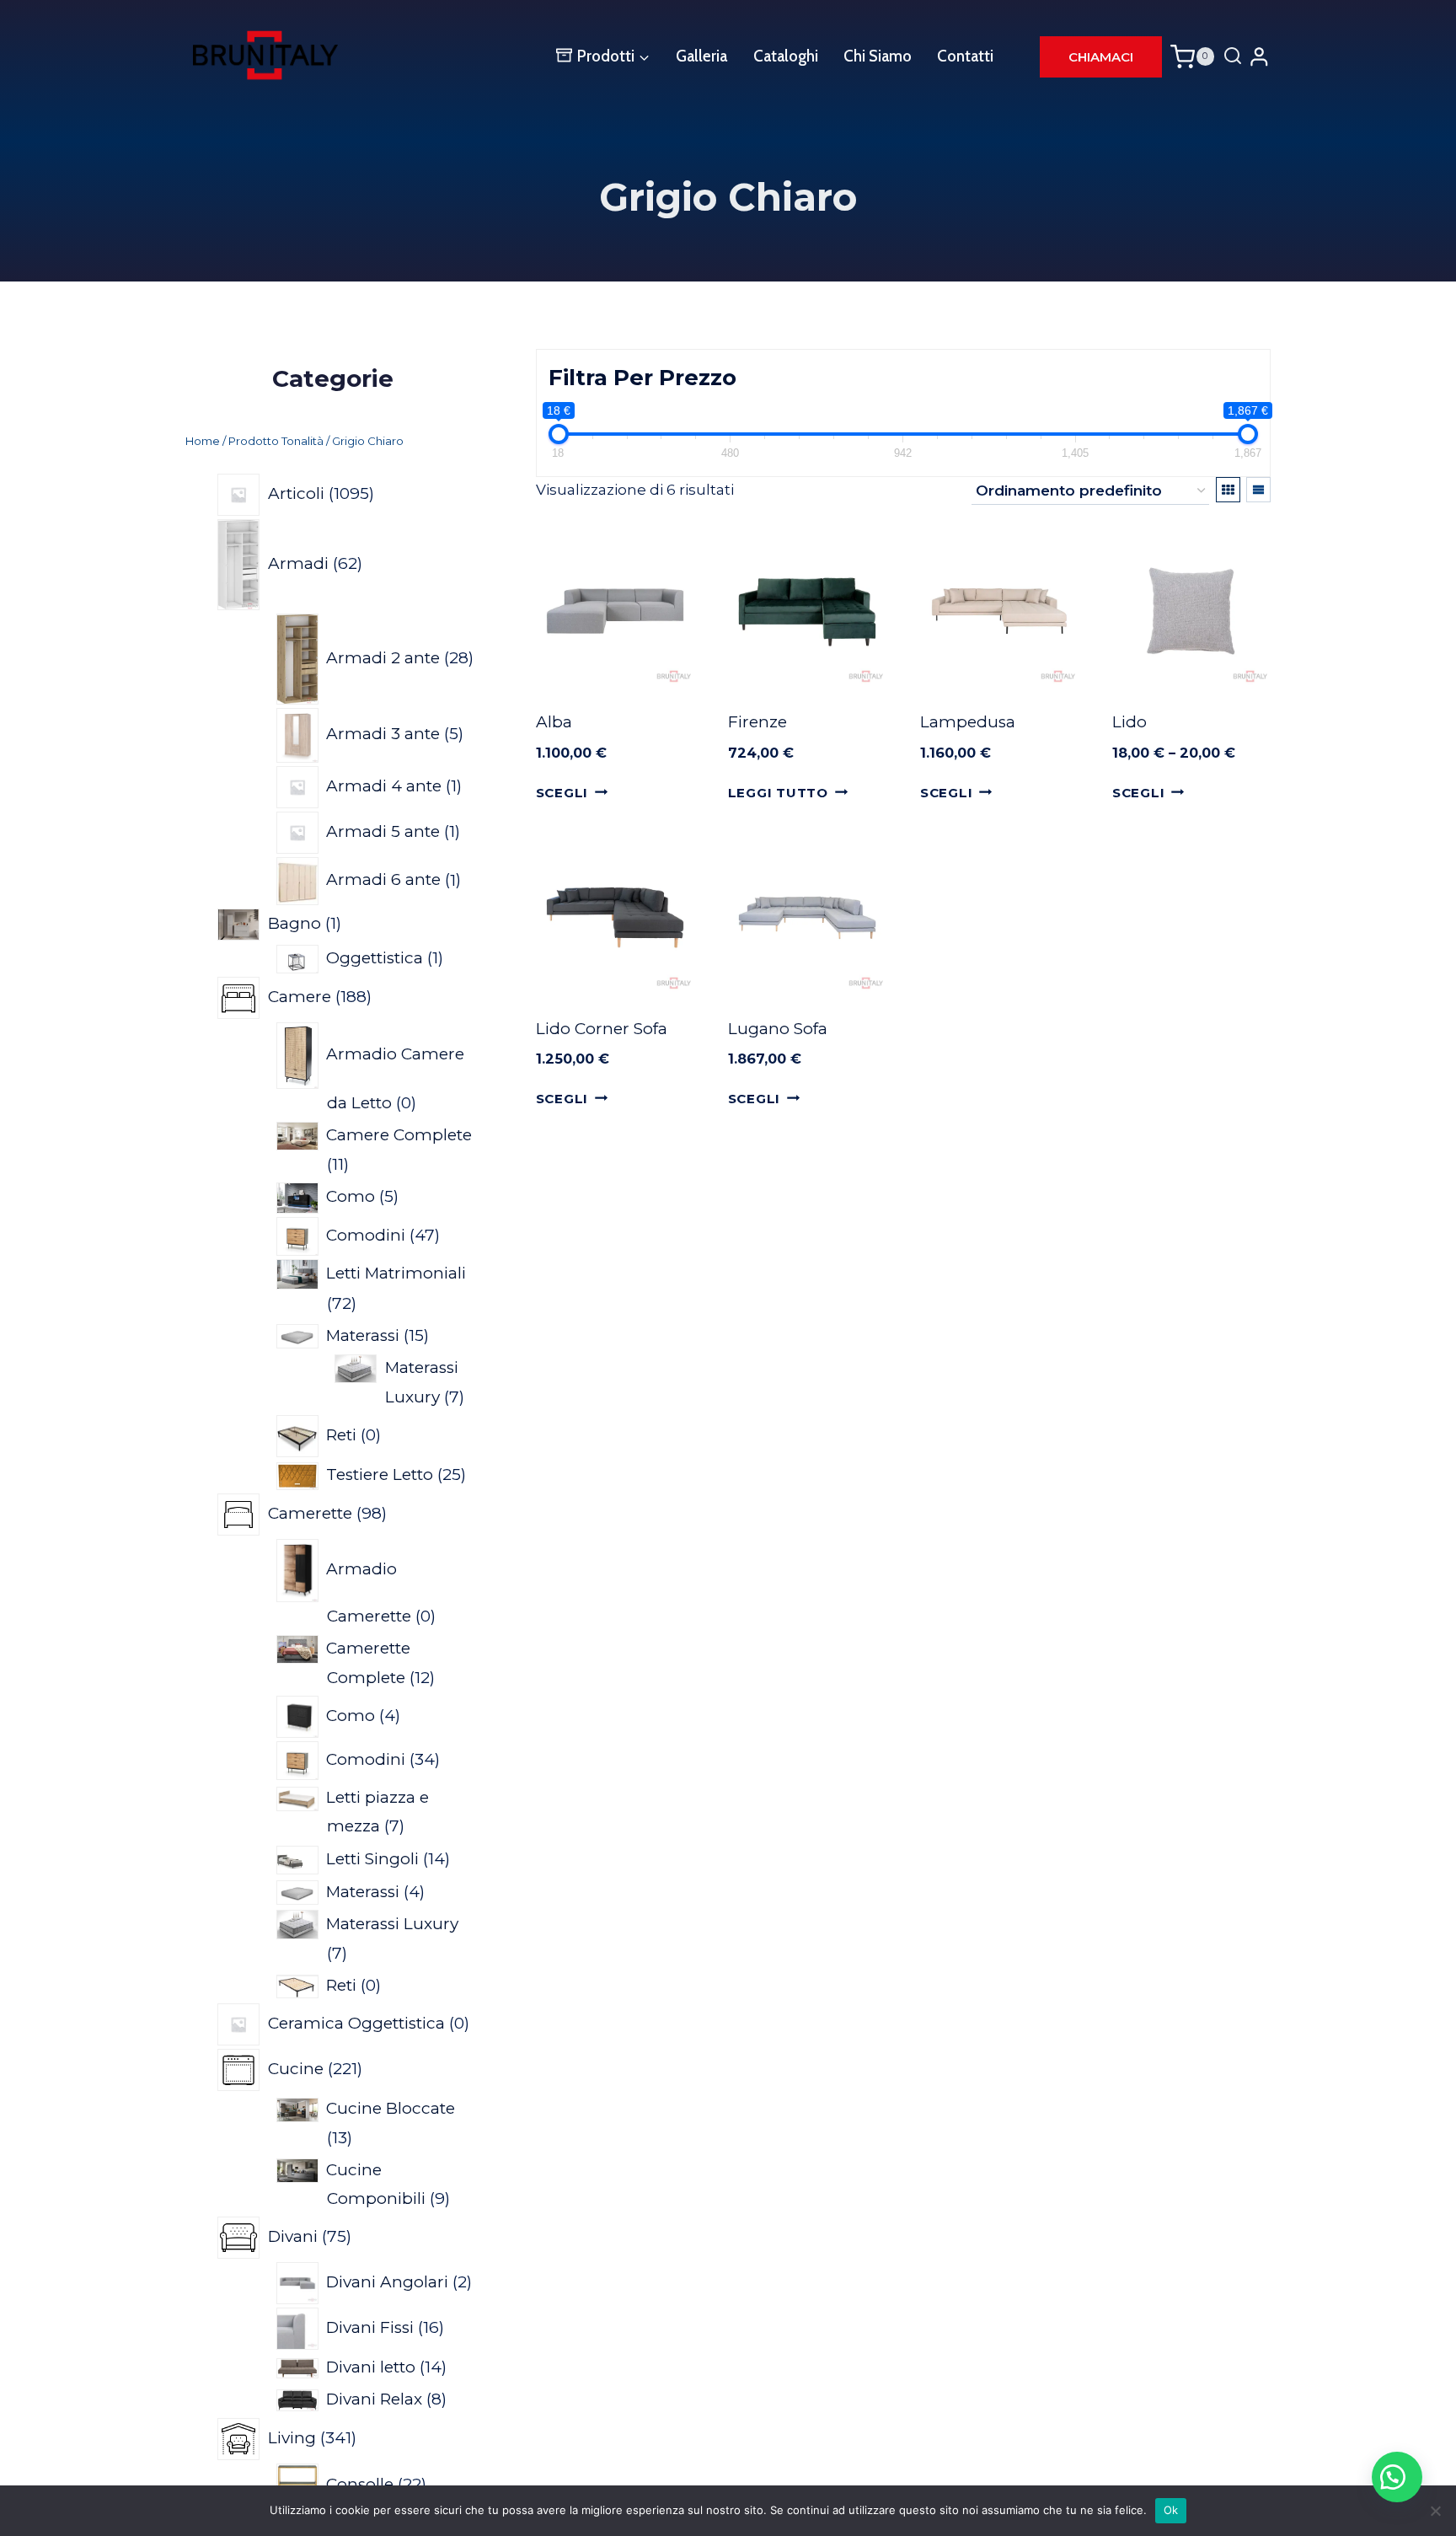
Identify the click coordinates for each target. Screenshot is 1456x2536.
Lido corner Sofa (602, 1029)
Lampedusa (968, 722)
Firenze (757, 722)
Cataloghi (786, 56)
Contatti (965, 56)
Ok (1171, 2510)
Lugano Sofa (778, 1029)
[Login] (1259, 56)
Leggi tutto (778, 792)
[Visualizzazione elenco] (1258, 490)
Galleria (701, 56)
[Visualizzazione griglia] (1228, 490)
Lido (1129, 722)
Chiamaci (1101, 57)
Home (203, 441)
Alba (554, 722)
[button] (1397, 2477)
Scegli (562, 792)
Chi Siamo (878, 56)
